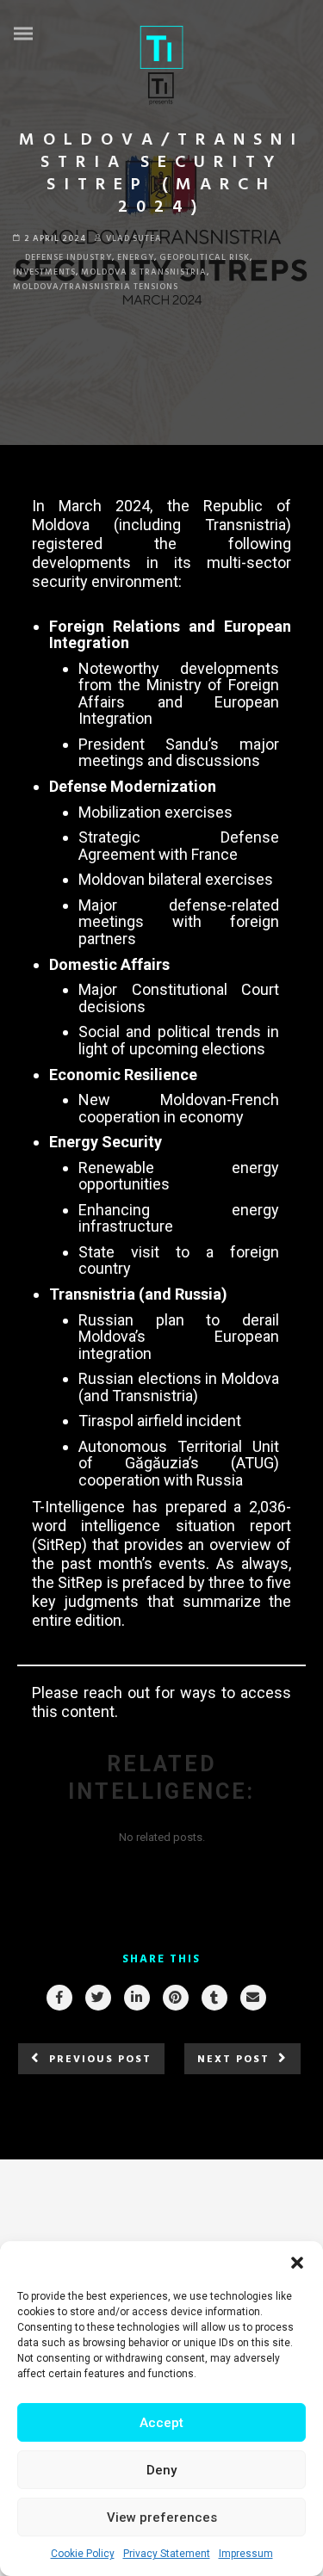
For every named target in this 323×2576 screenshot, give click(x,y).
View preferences (162, 2517)
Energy (136, 257)
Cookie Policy (83, 2554)
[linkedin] (136, 1998)
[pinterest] (175, 1998)
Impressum (246, 2554)
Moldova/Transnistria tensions (96, 287)
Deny (161, 2470)
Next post (233, 2060)
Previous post (100, 2060)
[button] (297, 2263)
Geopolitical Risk (205, 257)
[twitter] (97, 1998)
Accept (161, 2423)
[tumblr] (214, 1998)
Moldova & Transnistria (144, 272)
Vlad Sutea (134, 238)
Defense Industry (68, 257)
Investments (44, 272)
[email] (252, 1998)
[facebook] (59, 1998)
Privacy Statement (167, 2554)
